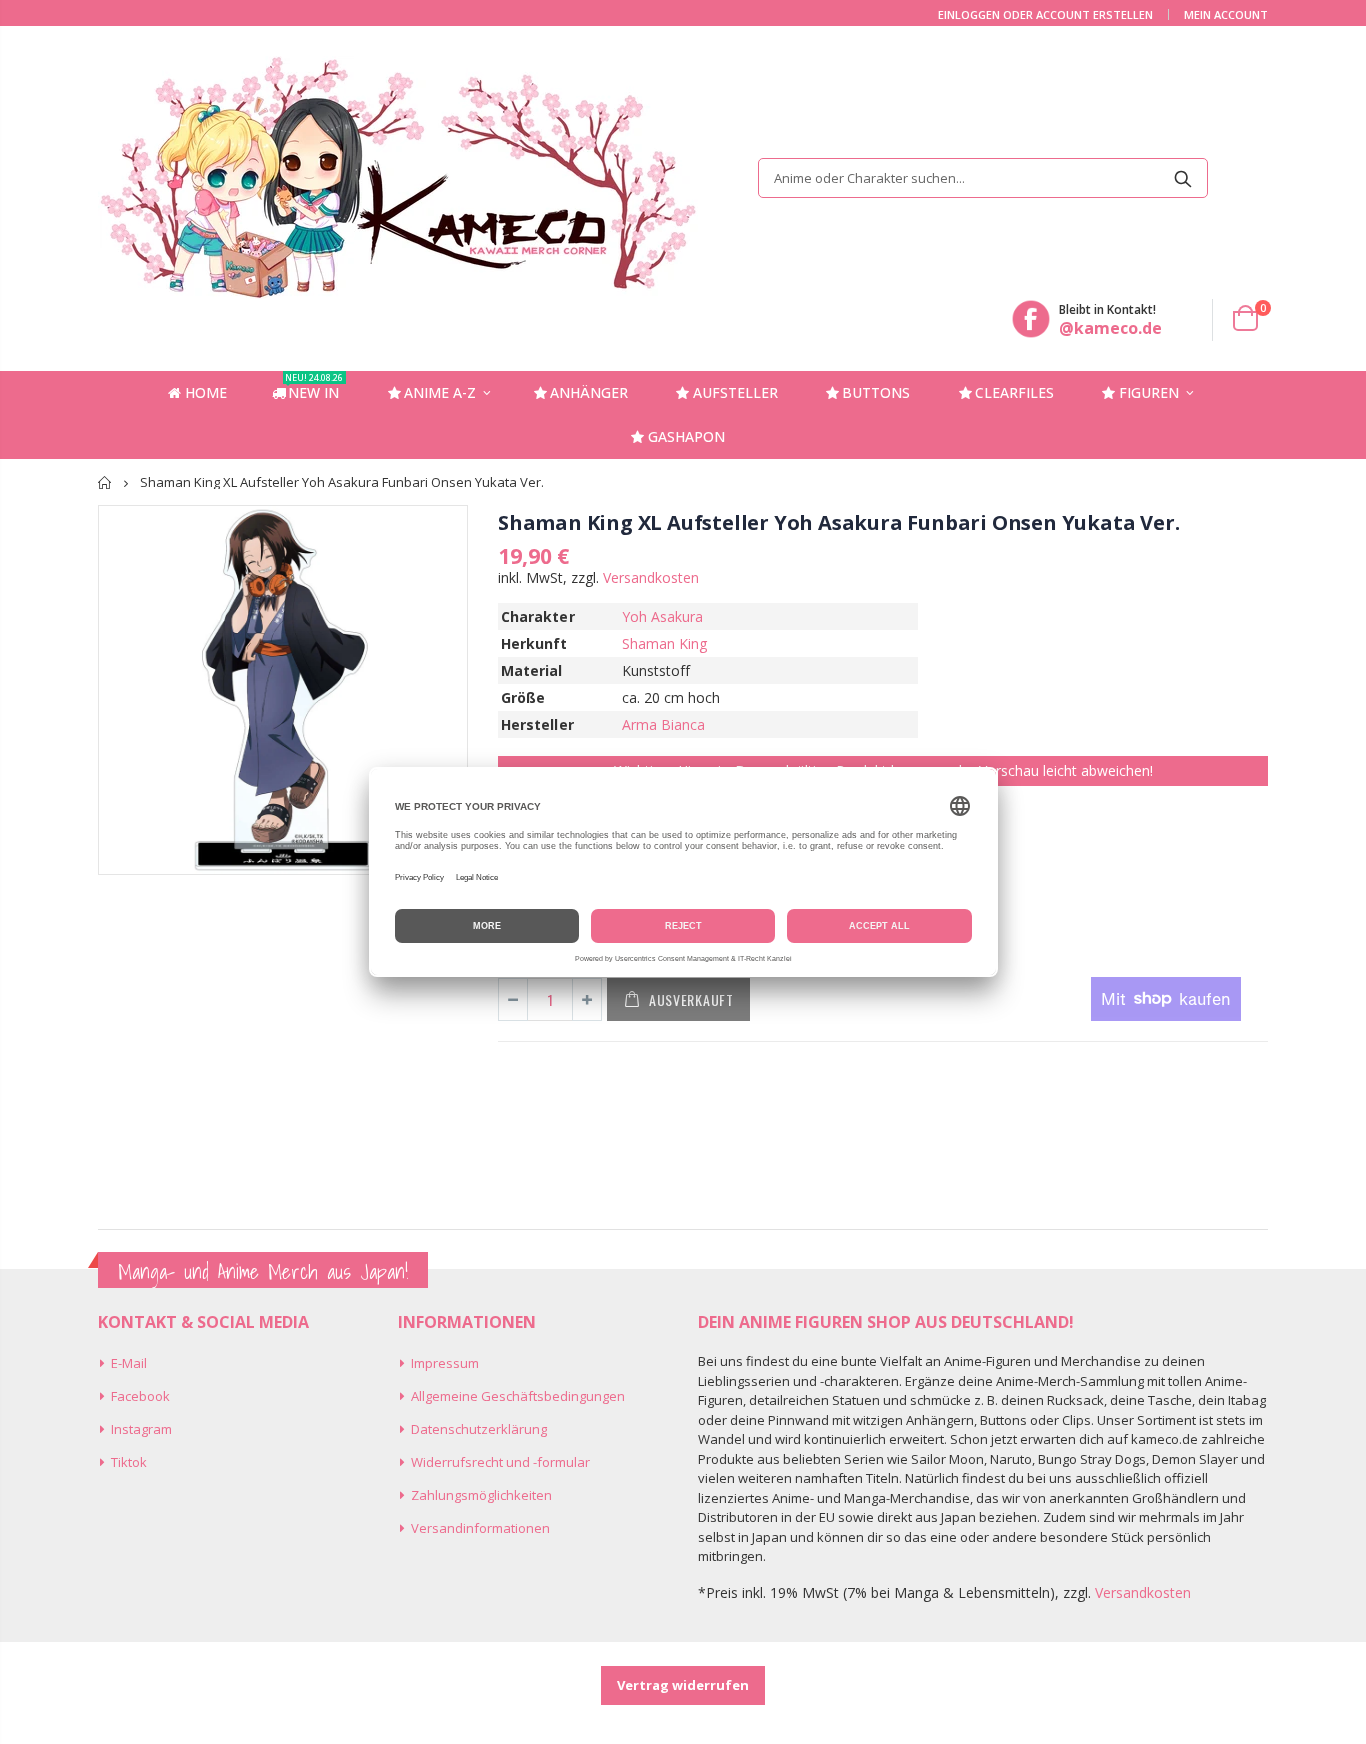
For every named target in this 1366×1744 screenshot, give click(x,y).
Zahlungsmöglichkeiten (481, 1495)
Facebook (140, 1396)
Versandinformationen (480, 1528)
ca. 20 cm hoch (671, 697)
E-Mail (129, 1363)
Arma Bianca (664, 724)
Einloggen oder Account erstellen (1045, 14)
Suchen (1182, 178)
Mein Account (1226, 14)
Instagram (141, 1429)
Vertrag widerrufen (683, 1685)
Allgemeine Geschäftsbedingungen (518, 1396)
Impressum (445, 1363)
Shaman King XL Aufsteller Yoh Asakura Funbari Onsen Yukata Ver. (838, 522)
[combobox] (983, 178)
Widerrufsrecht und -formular (500, 1462)
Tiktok (129, 1462)
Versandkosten (651, 577)
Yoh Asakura (663, 616)
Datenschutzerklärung (479, 1429)
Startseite (105, 482)
